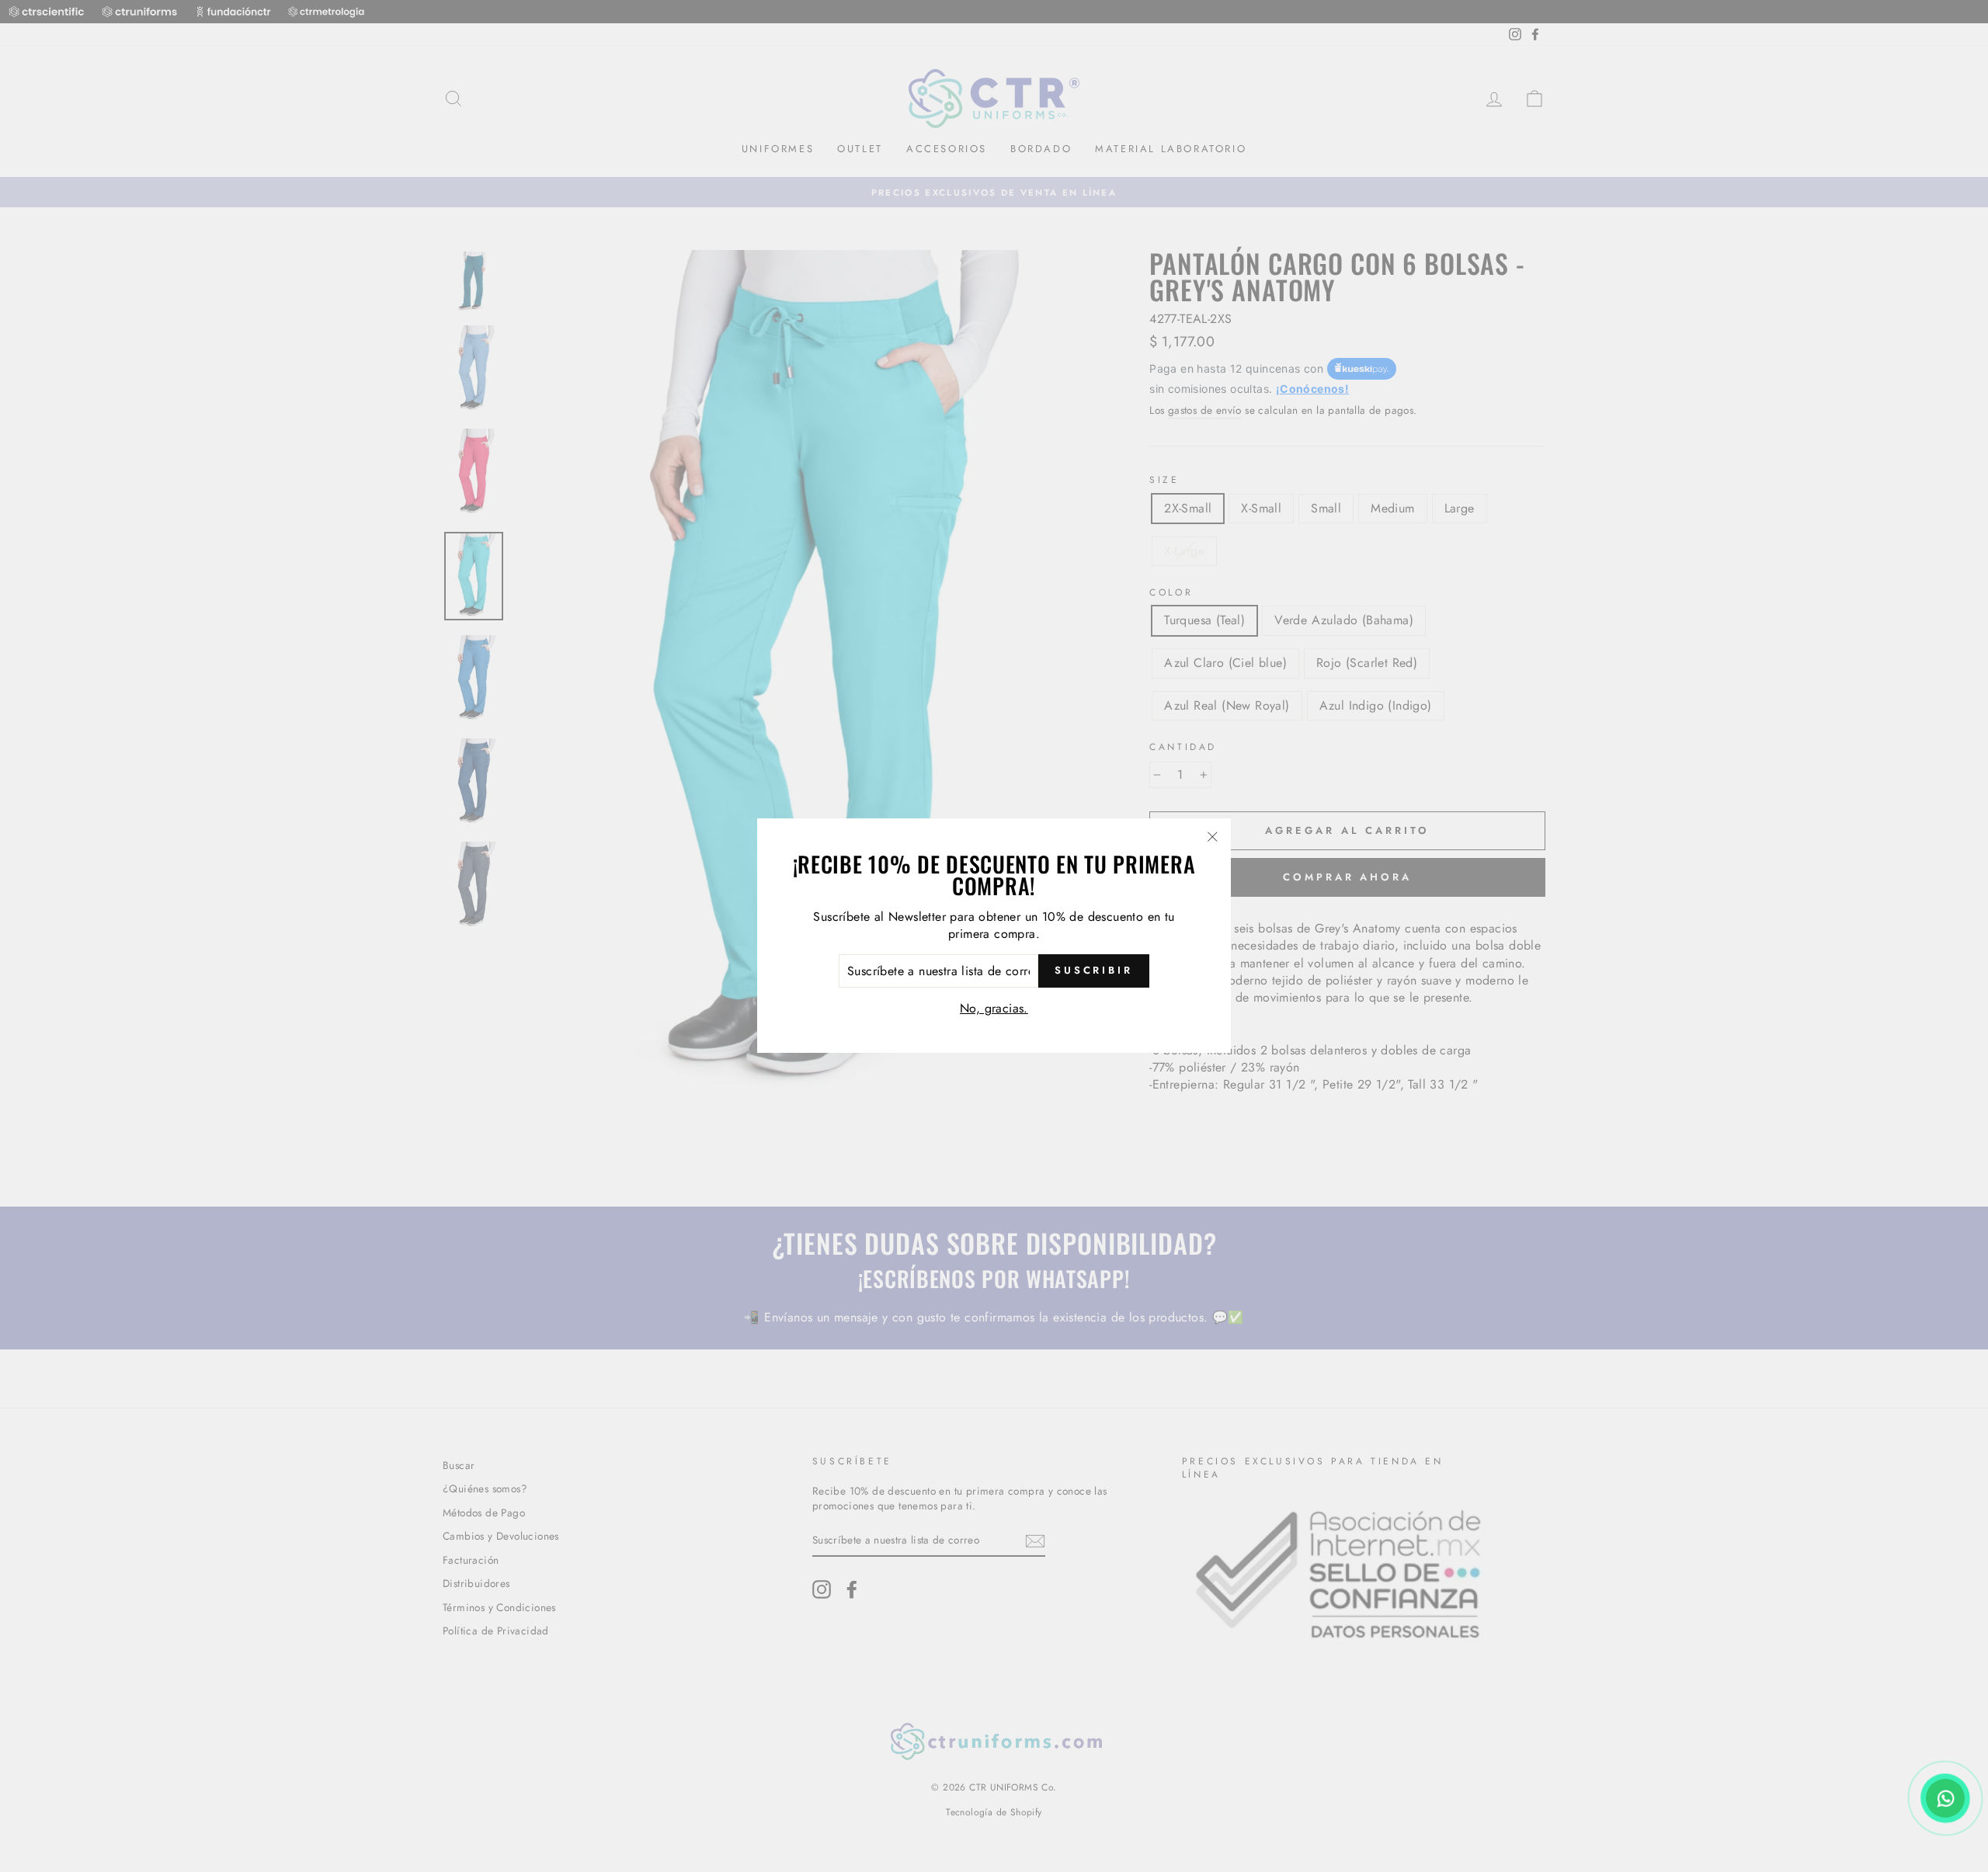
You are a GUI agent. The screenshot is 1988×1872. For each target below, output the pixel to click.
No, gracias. (994, 1008)
